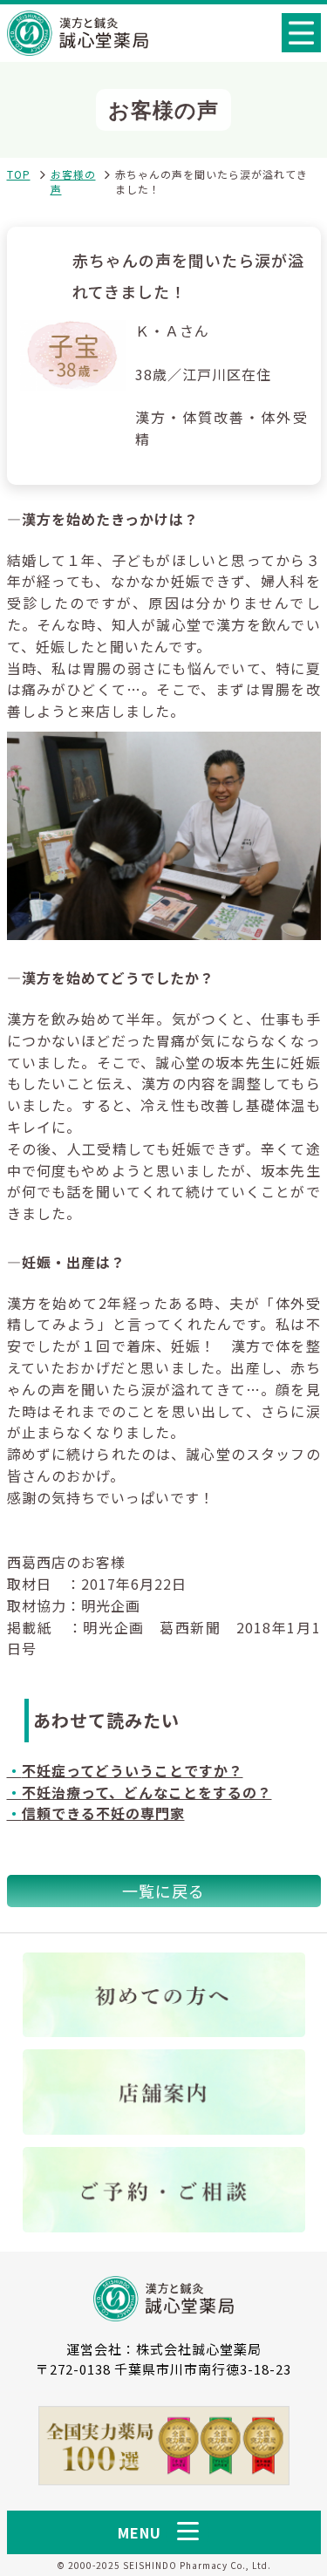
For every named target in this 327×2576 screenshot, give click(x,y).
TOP (19, 174)
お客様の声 (73, 181)
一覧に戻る (163, 1891)
